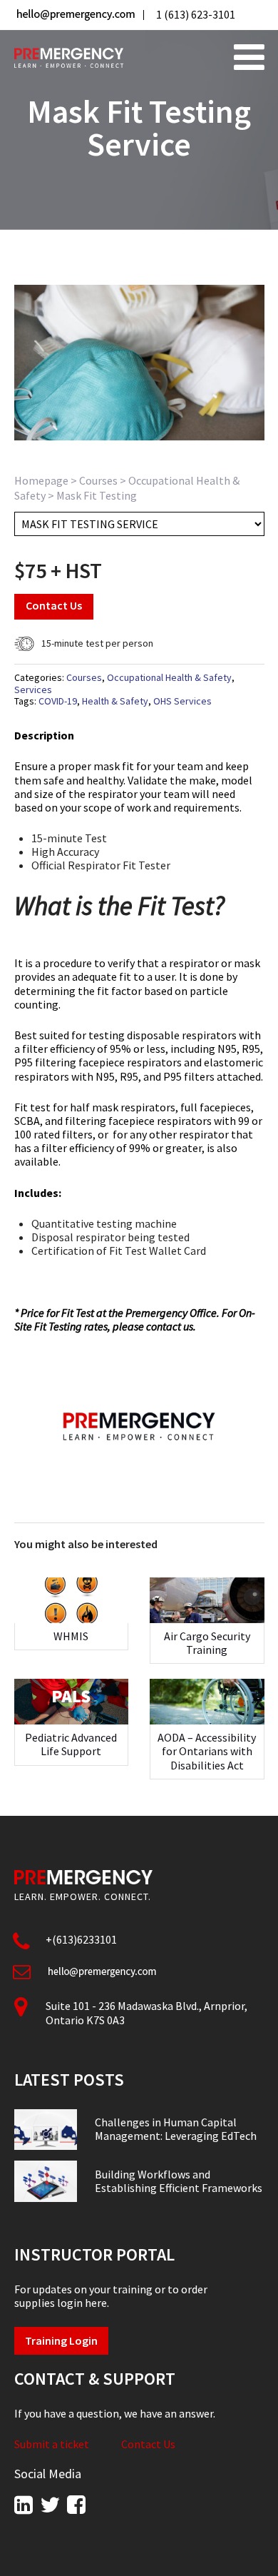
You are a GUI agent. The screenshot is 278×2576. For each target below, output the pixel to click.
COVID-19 (58, 701)
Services (33, 690)
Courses (98, 480)
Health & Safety (115, 701)
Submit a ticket (52, 2444)
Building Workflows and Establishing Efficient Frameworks (179, 2181)
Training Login (61, 2340)
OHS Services (182, 701)
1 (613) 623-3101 (196, 14)
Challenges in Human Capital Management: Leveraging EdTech (176, 2129)
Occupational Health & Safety (169, 677)
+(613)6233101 (81, 1939)
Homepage (41, 480)
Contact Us (54, 605)
